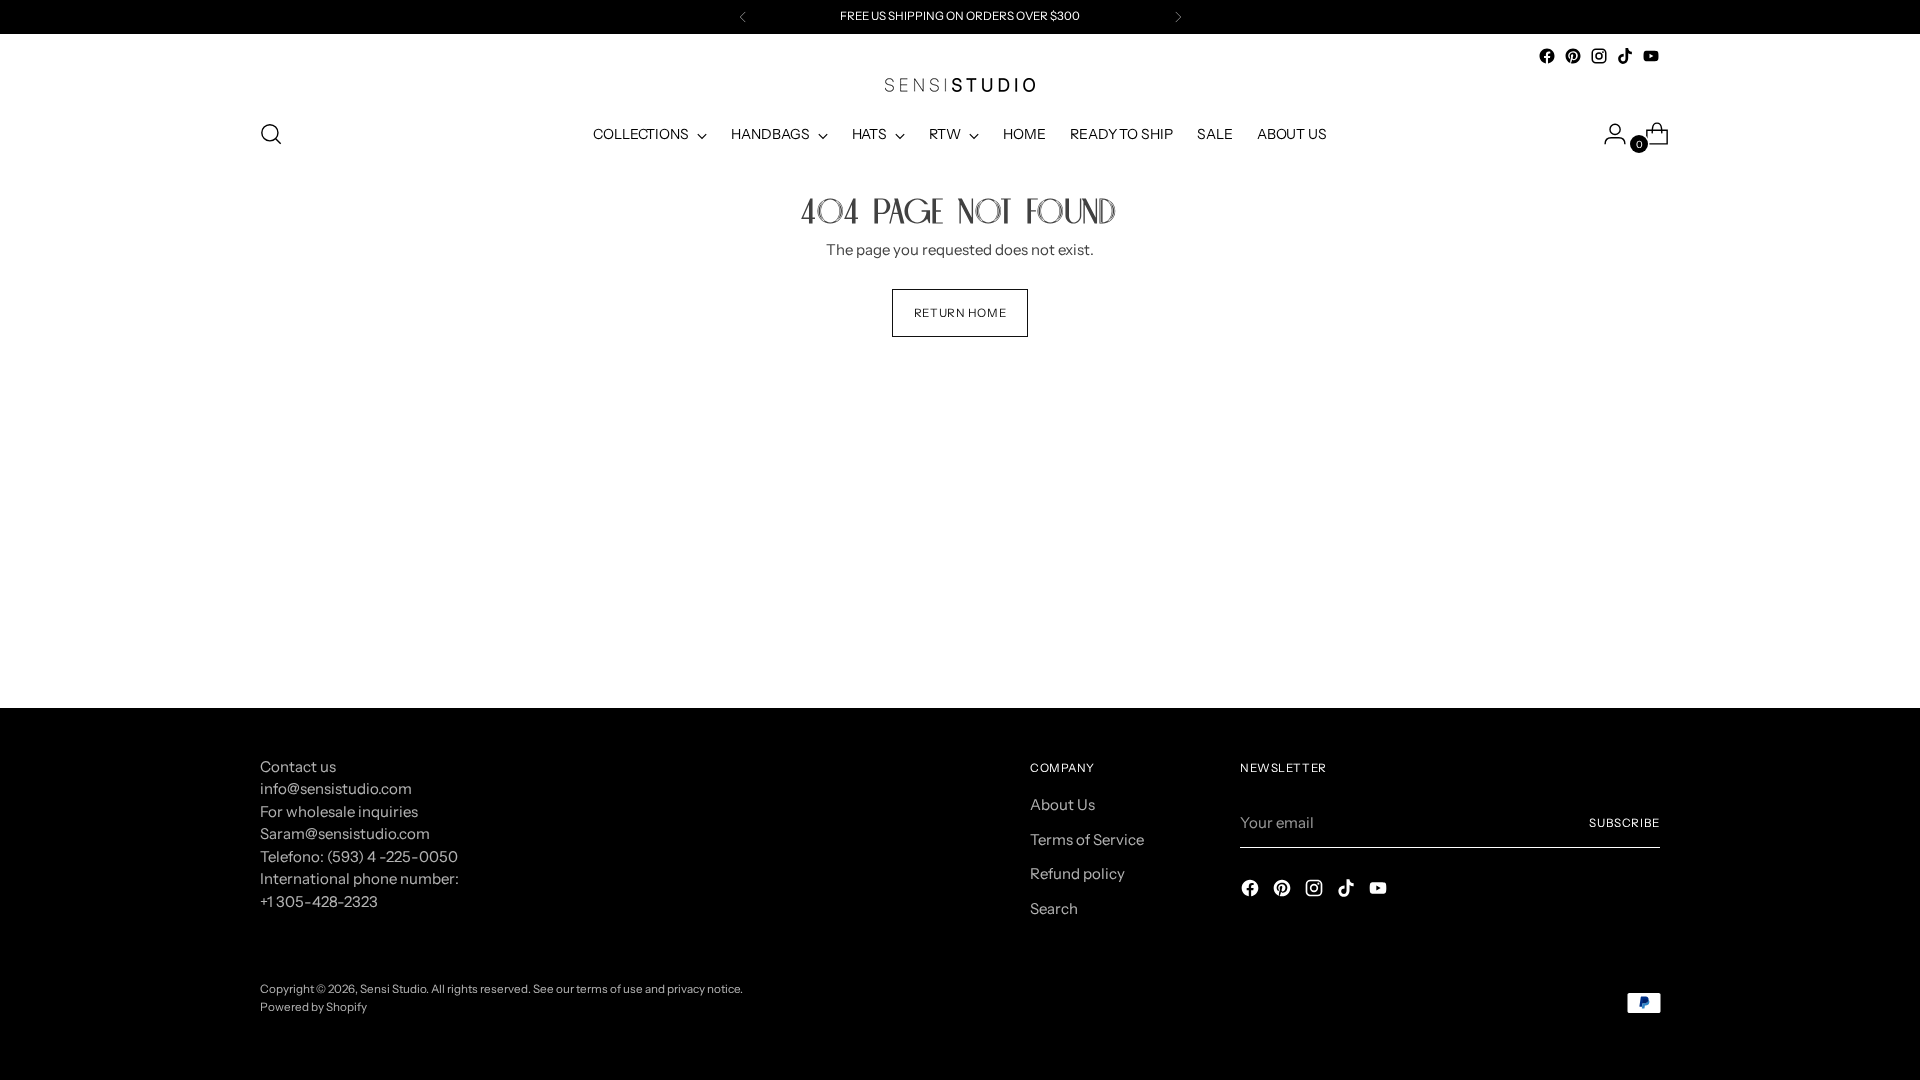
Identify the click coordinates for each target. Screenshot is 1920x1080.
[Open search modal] (271, 134)
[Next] (1178, 17)
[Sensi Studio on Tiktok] (1625, 56)
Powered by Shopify (313, 1007)
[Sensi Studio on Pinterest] (1573, 56)
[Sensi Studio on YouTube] (1651, 56)
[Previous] (743, 17)
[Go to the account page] (1607, 134)
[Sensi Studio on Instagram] (1599, 56)
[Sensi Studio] (960, 85)
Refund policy (1077, 873)
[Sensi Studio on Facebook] (1547, 56)
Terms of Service (1087, 839)
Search (1054, 908)
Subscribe (1624, 823)
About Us (1062, 804)
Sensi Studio (393, 989)
